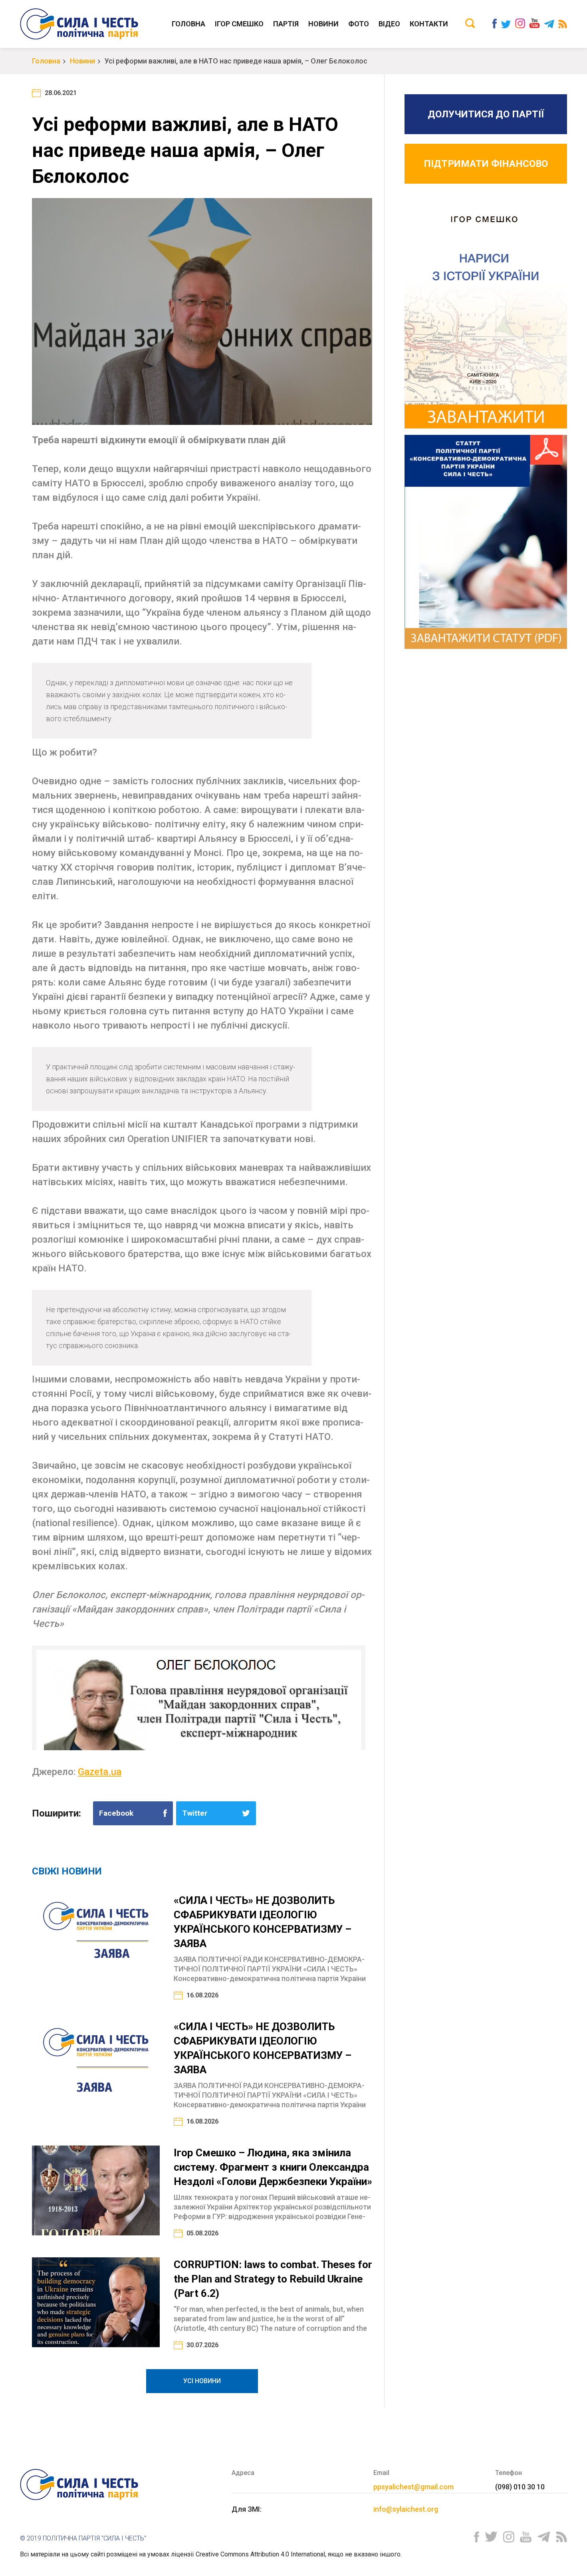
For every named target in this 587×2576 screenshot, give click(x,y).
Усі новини (202, 2381)
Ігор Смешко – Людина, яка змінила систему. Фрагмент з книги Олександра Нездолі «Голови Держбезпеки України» (273, 2167)
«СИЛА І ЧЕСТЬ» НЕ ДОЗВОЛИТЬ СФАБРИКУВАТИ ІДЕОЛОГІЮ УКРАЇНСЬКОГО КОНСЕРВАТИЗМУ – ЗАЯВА (263, 1922)
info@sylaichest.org (406, 2509)
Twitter (195, 1813)
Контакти (429, 24)
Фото (359, 24)
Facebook (116, 1813)
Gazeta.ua (100, 1772)
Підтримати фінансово (486, 164)
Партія (286, 24)
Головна (188, 24)
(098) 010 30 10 (520, 2487)
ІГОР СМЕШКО (239, 24)
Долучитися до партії (486, 114)
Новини (323, 24)
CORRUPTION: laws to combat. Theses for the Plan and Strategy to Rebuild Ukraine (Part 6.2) (273, 2279)
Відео (389, 24)
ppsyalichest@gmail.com (413, 2487)
